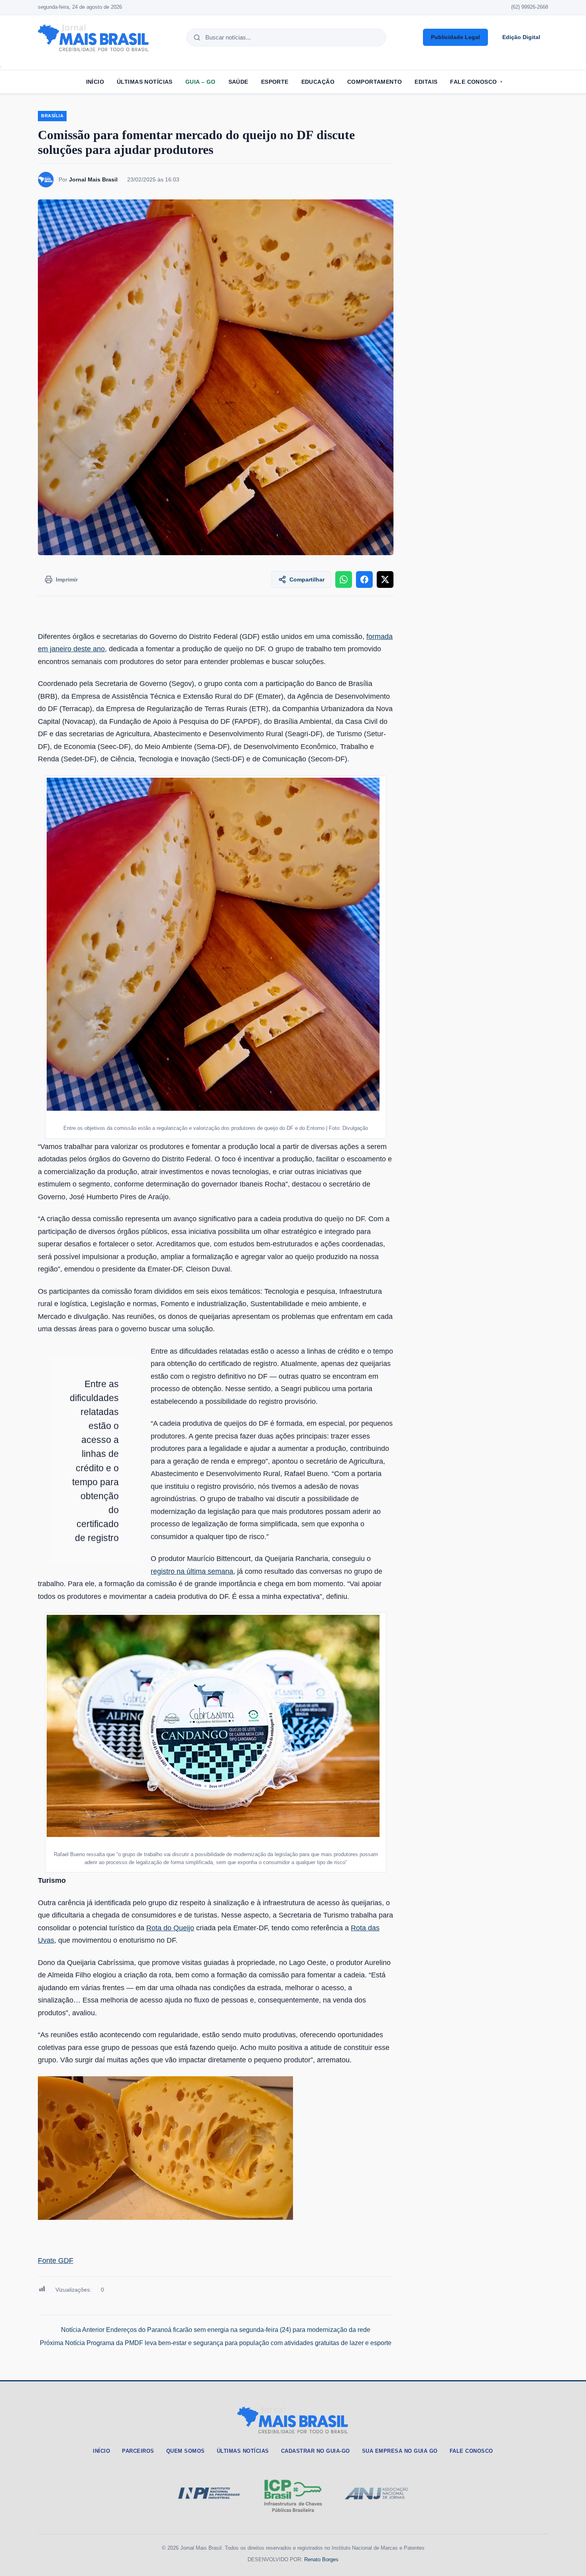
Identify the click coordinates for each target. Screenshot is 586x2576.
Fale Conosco (473, 82)
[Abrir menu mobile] (1, 67)
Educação (318, 82)
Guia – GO (201, 82)
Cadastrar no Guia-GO (316, 2451)
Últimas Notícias (145, 82)
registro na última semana (192, 1571)
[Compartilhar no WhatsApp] (344, 579)
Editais (426, 82)
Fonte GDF (56, 2261)
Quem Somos (186, 2451)
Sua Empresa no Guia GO (400, 2451)
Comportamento (375, 82)
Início (95, 82)
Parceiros (138, 2451)
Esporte (275, 82)
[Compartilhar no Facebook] (364, 579)
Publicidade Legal (455, 37)
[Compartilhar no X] (385, 579)
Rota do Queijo (170, 1928)
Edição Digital (521, 37)
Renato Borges (321, 2559)
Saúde (238, 82)
